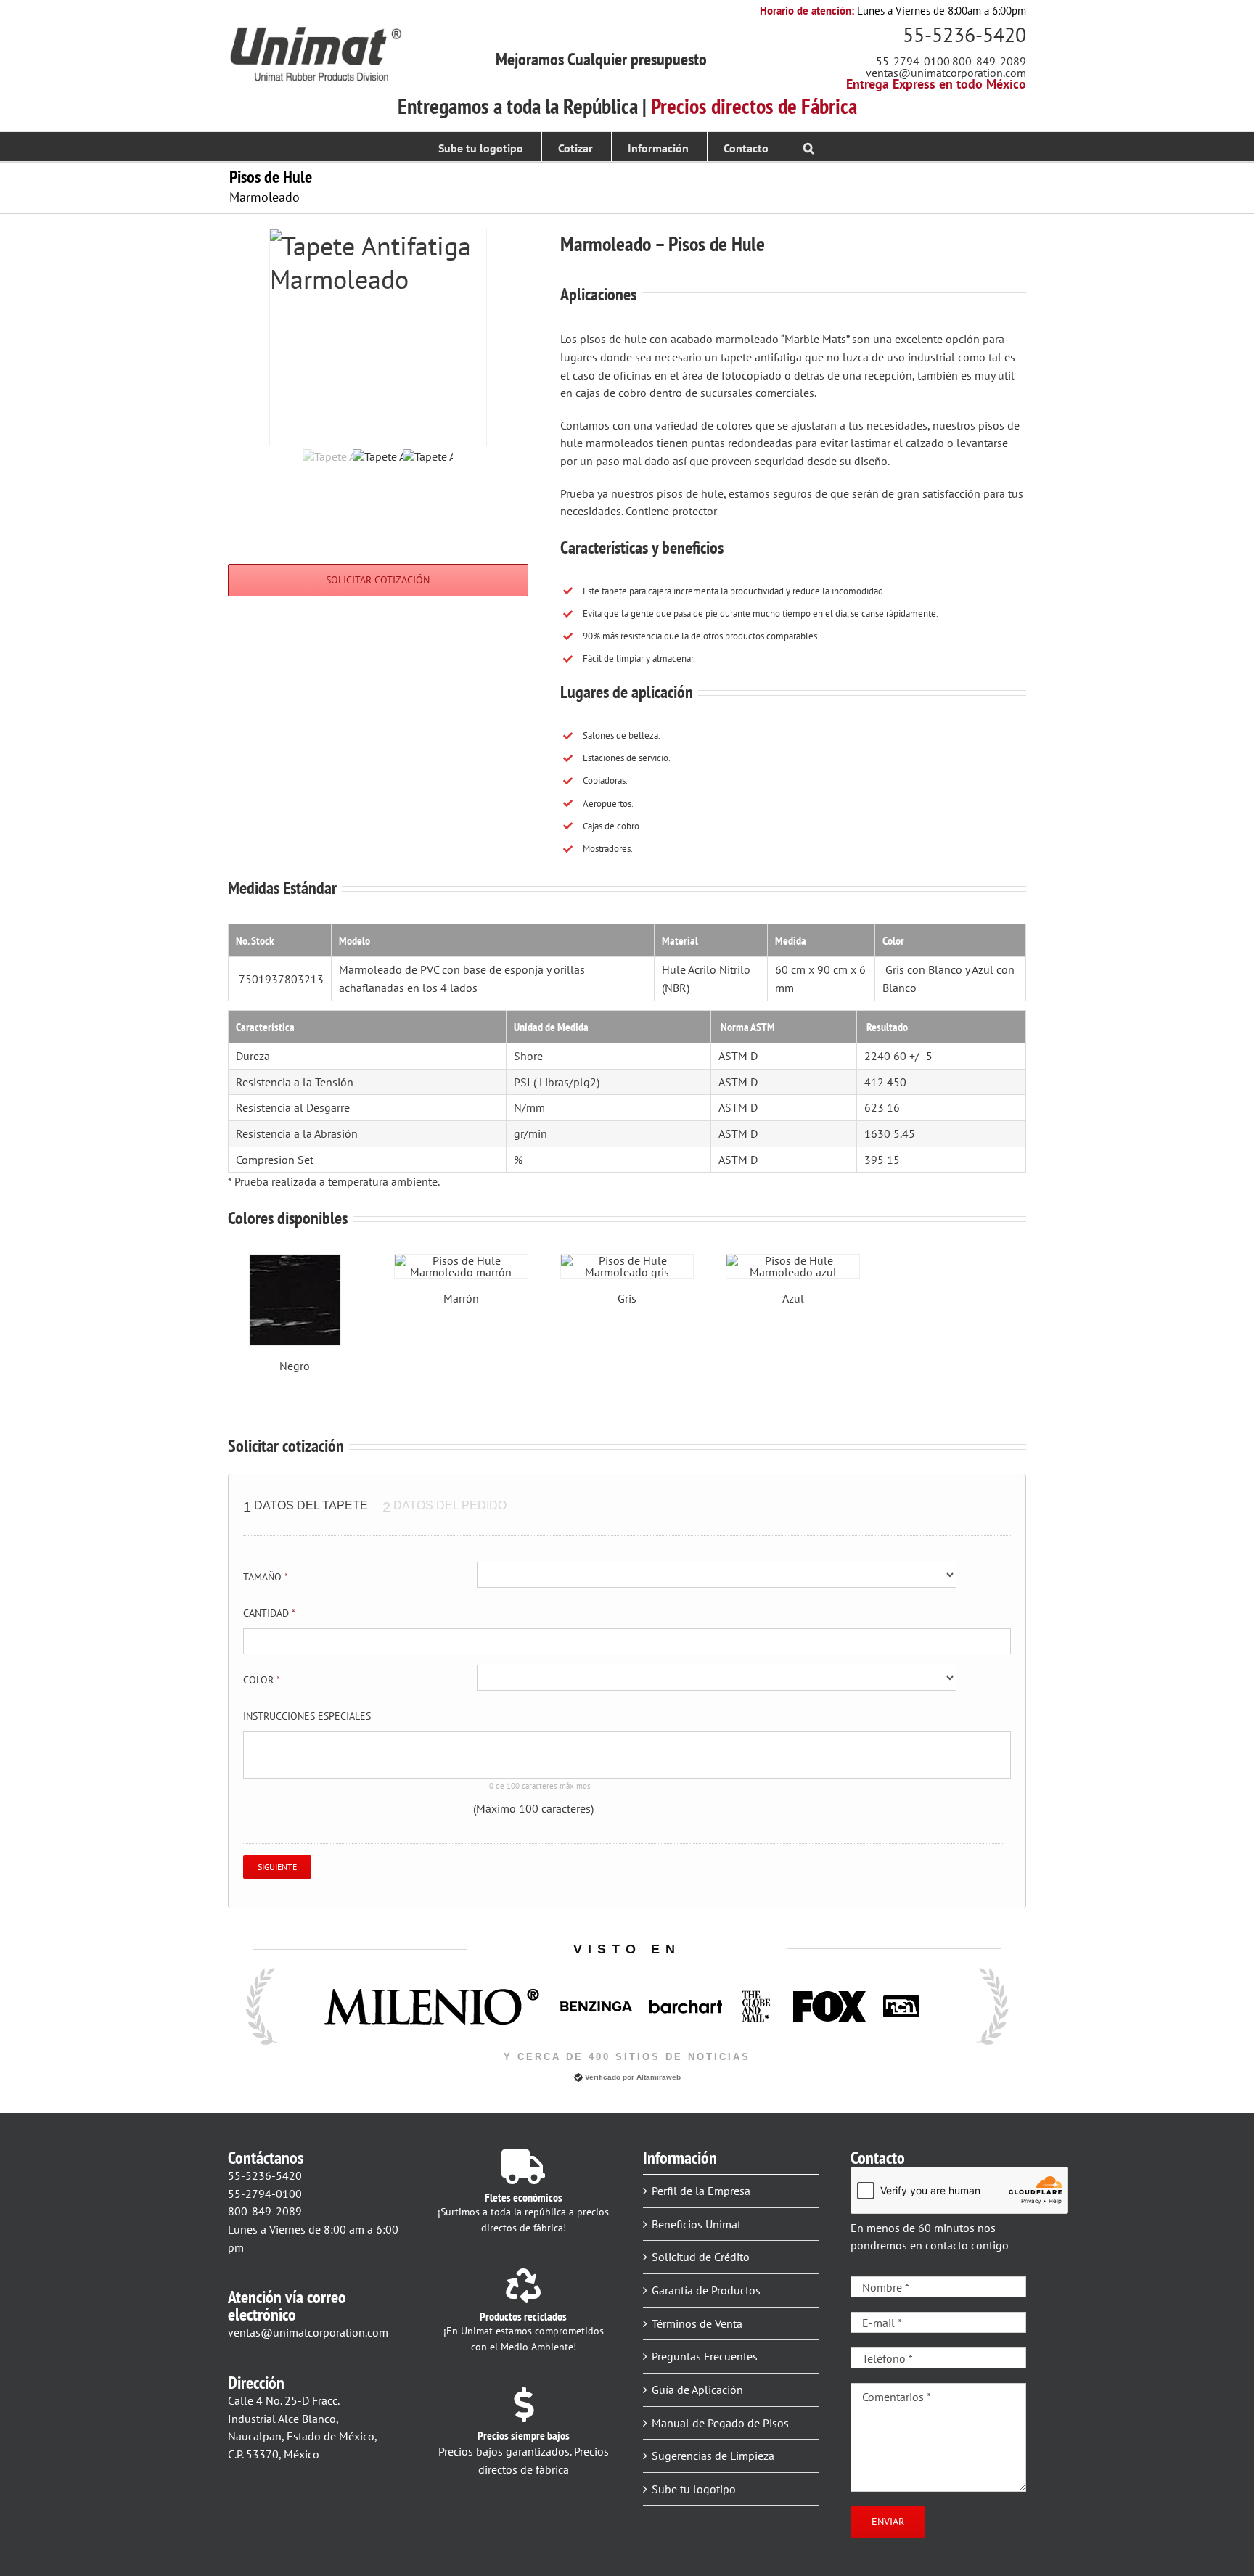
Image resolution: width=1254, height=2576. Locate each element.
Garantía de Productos (706, 2290)
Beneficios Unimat (696, 2224)
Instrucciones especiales (307, 1716)
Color (262, 1680)
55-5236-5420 (964, 34)
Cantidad (269, 1613)
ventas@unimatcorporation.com (946, 73)
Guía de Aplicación (697, 2390)
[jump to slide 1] (328, 474)
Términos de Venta (697, 2323)
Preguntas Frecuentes (705, 2356)
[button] (809, 147)
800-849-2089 (989, 61)
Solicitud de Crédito (701, 2257)
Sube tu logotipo (694, 2489)
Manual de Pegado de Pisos (720, 2423)
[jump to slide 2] (378, 474)
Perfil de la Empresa (701, 2191)
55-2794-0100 (913, 61)
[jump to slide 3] (428, 474)
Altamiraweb (659, 2077)
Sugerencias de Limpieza (713, 2456)
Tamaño (266, 1577)
